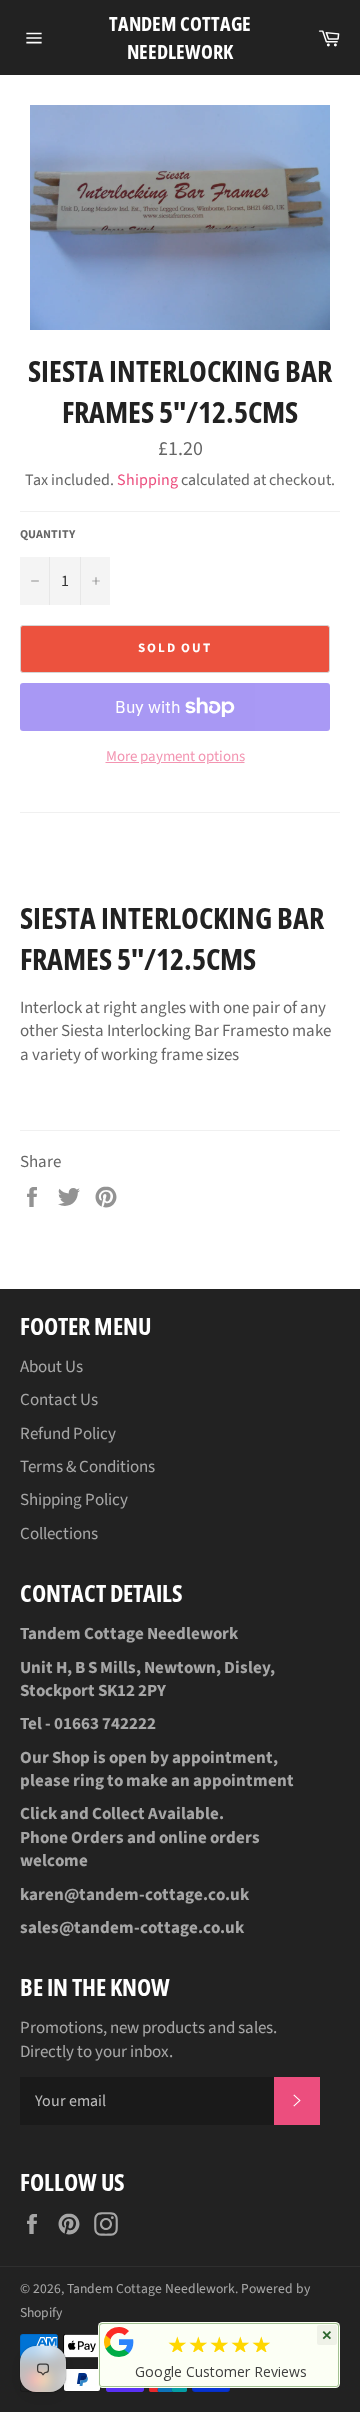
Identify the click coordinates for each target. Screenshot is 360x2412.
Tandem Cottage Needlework (180, 37)
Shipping (147, 480)
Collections (59, 1534)
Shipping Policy (74, 1500)
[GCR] (119, 2342)
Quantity (47, 535)
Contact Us (59, 1400)
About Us (51, 1367)
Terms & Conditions (87, 1467)
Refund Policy (68, 1434)
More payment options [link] (175, 757)
